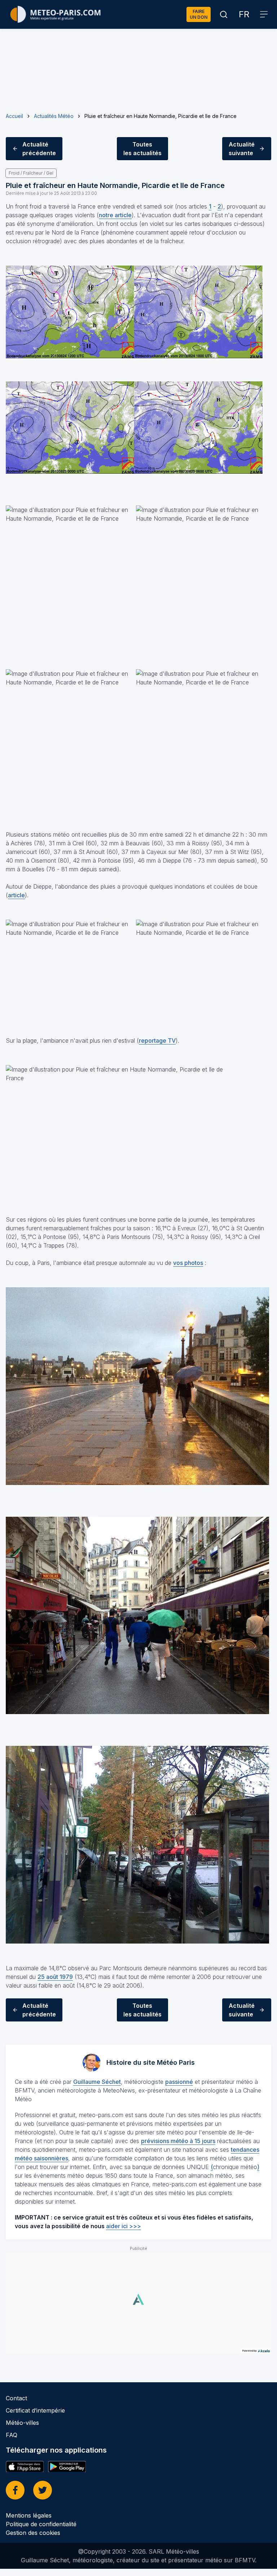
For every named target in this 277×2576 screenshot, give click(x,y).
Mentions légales (29, 2515)
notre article (115, 215)
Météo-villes (22, 2423)
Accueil (14, 116)
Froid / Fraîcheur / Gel (31, 173)
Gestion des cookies (33, 2533)
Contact (16, 2398)
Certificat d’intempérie (35, 2410)
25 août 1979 (55, 1977)
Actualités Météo (54, 116)
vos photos (188, 1263)
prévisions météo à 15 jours (178, 2141)
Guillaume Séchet (97, 2082)
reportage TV (157, 1041)
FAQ (12, 2435)
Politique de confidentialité (41, 2524)
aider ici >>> (124, 2226)
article (16, 895)
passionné (179, 2082)
